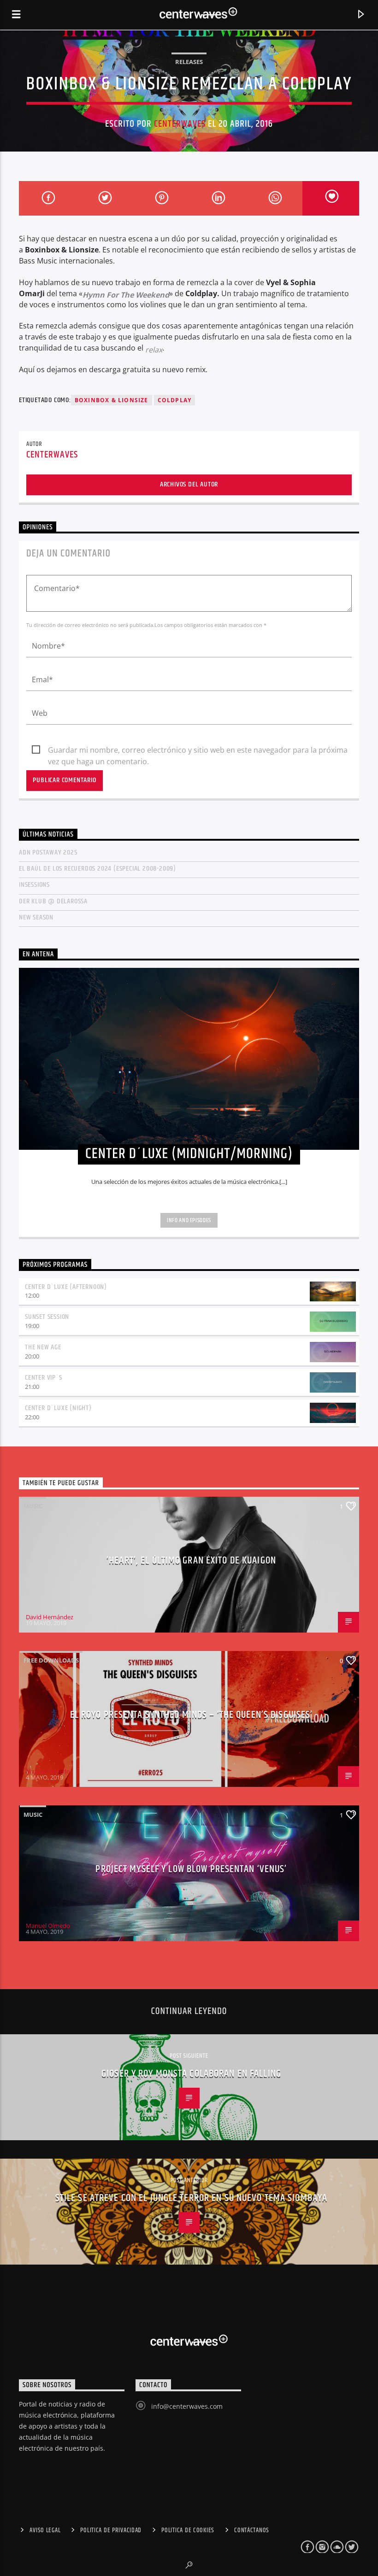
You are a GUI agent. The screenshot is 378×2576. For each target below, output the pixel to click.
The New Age (43, 1347)
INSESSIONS (34, 885)
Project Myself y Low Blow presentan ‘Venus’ (191, 1869)
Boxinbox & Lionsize (112, 400)
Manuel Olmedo (48, 1771)
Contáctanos (252, 2530)
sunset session (47, 1317)
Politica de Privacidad (111, 2530)
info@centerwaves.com (187, 2406)
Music (33, 1506)
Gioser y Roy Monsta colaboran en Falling (191, 2074)
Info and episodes (189, 1220)
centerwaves (180, 124)
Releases (189, 62)
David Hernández (50, 1617)
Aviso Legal (45, 2530)
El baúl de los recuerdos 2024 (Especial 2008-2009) (97, 869)
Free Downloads (51, 1660)
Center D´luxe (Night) (58, 1408)
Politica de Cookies (188, 2530)
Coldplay (175, 400)
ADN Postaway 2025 (48, 852)
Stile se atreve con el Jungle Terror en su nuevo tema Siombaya (191, 2198)
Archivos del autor (189, 484)
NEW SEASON (36, 917)
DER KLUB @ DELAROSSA (53, 901)
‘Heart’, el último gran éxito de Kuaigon (191, 1560)
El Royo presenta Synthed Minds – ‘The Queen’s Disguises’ (192, 1715)
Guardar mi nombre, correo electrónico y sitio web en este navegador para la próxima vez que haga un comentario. (198, 750)
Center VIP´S (44, 1378)
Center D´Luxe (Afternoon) (66, 1287)
